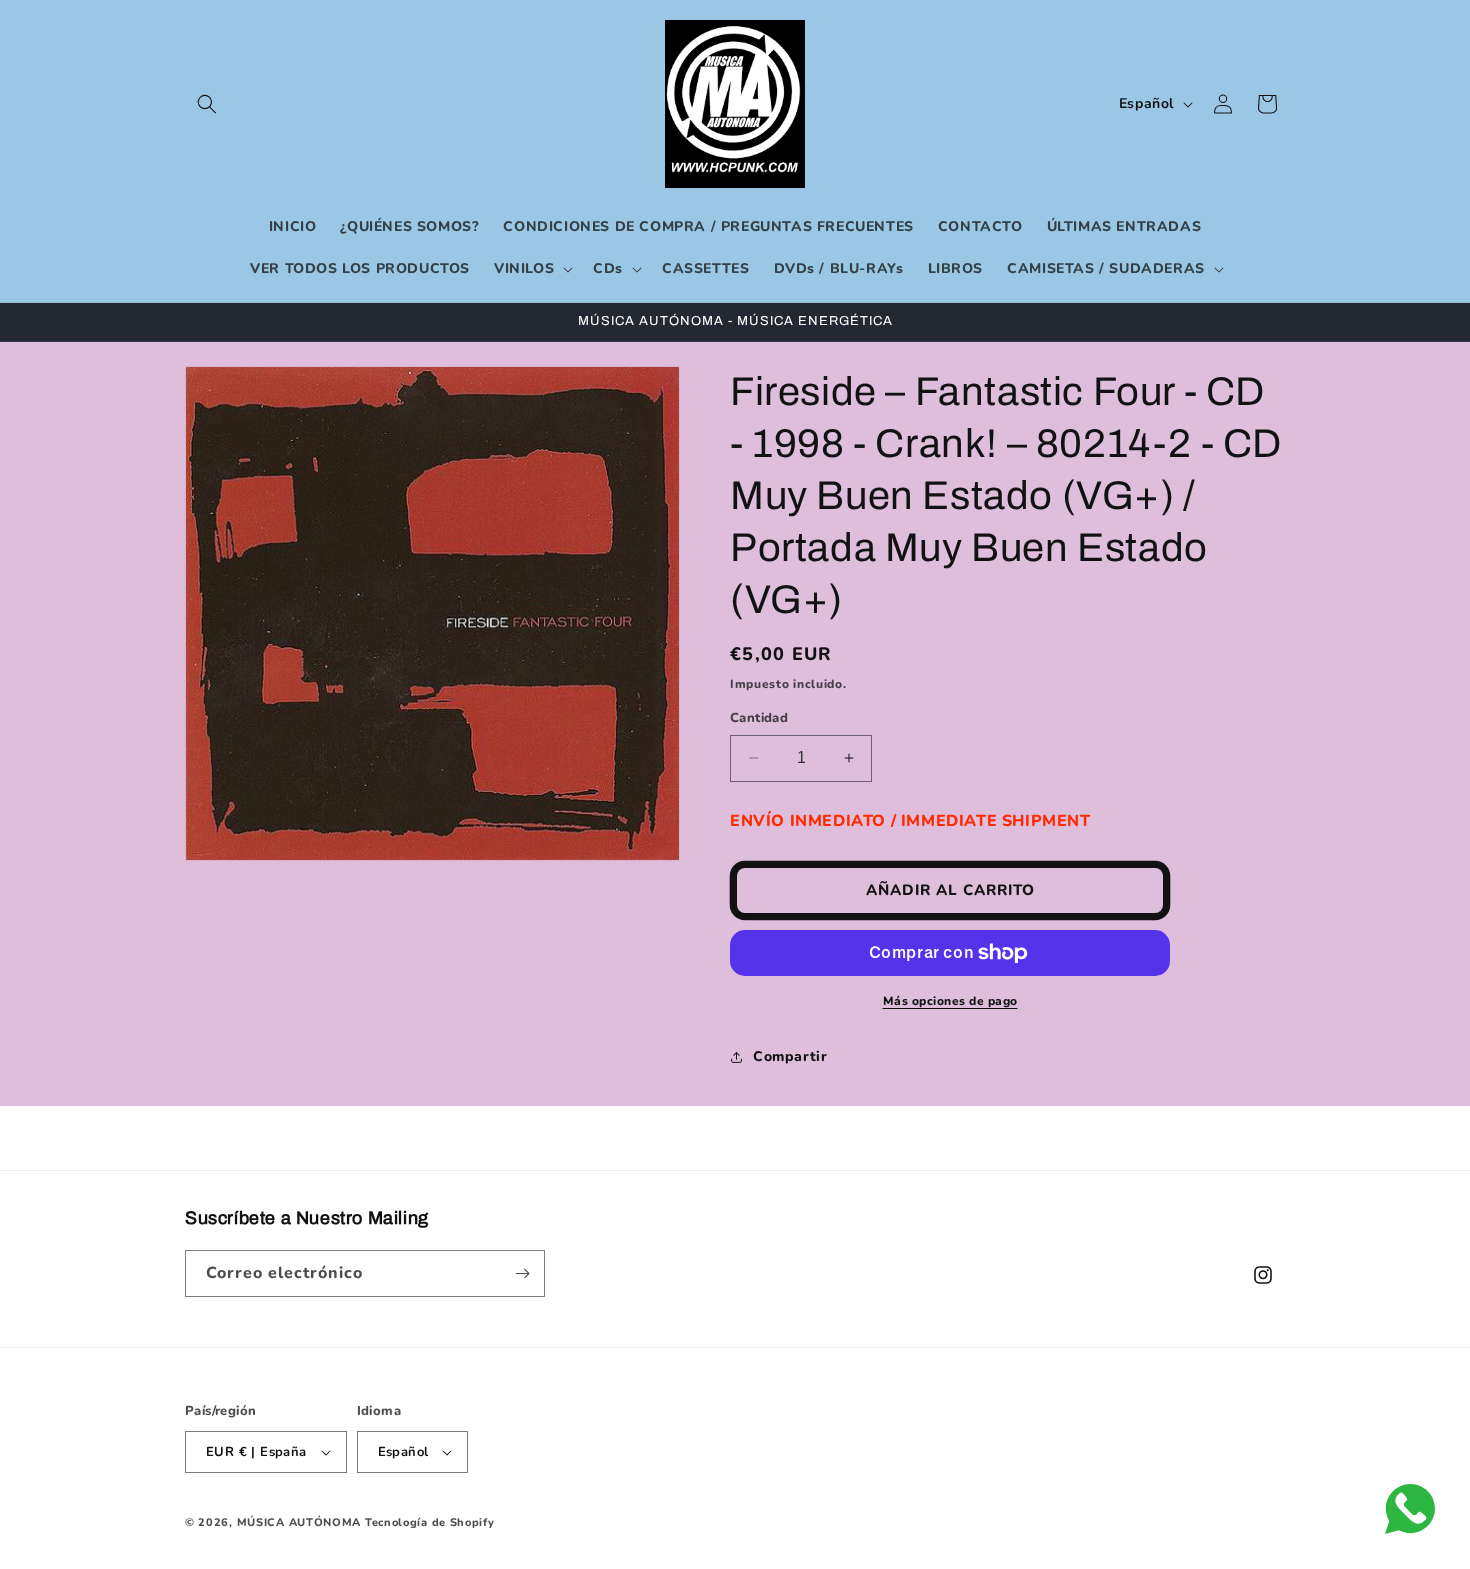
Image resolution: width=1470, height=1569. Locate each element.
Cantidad (759, 718)
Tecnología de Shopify (430, 1522)
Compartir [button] (790, 1056)
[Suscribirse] (522, 1273)
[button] (207, 104)
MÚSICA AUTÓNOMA (299, 1522)
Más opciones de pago (950, 1001)
